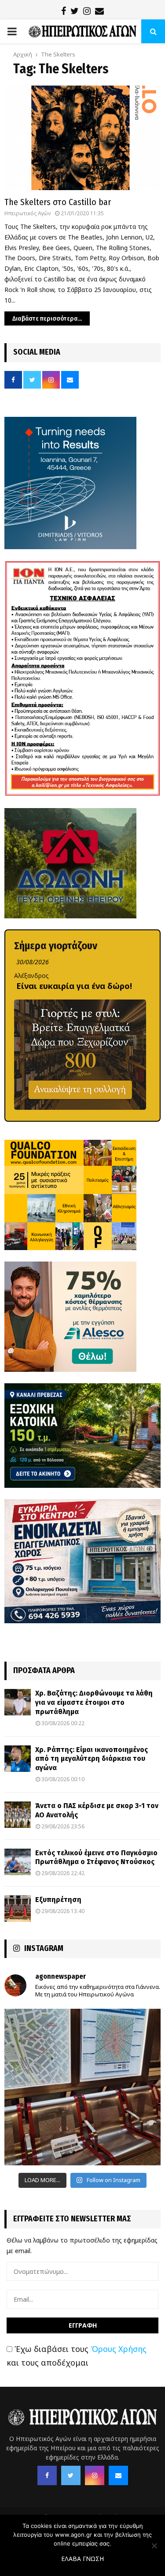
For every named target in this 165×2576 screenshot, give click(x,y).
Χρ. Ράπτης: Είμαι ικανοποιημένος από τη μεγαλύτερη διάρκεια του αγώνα (92, 1759)
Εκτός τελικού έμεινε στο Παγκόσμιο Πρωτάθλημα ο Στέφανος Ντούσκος (96, 1857)
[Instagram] (95, 2475)
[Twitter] (71, 2475)
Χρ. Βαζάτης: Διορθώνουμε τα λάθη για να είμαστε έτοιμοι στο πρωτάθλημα (94, 1702)
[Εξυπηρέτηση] (18, 1909)
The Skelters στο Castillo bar (58, 202)
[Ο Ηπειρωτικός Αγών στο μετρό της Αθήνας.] (82, 2087)
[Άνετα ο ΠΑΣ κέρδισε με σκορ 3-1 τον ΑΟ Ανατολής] (18, 1815)
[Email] (118, 2475)
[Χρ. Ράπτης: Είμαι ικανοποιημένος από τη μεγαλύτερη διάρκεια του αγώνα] (18, 1759)
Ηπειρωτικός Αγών (27, 213)
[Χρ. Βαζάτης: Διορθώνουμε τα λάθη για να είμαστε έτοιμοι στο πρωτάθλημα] (18, 1702)
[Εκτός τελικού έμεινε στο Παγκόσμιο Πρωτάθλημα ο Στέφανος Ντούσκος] (18, 1862)
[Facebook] (47, 2475)
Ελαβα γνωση (82, 2559)
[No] (154, 2546)
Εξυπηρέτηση (58, 1900)
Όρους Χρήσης (119, 2349)
